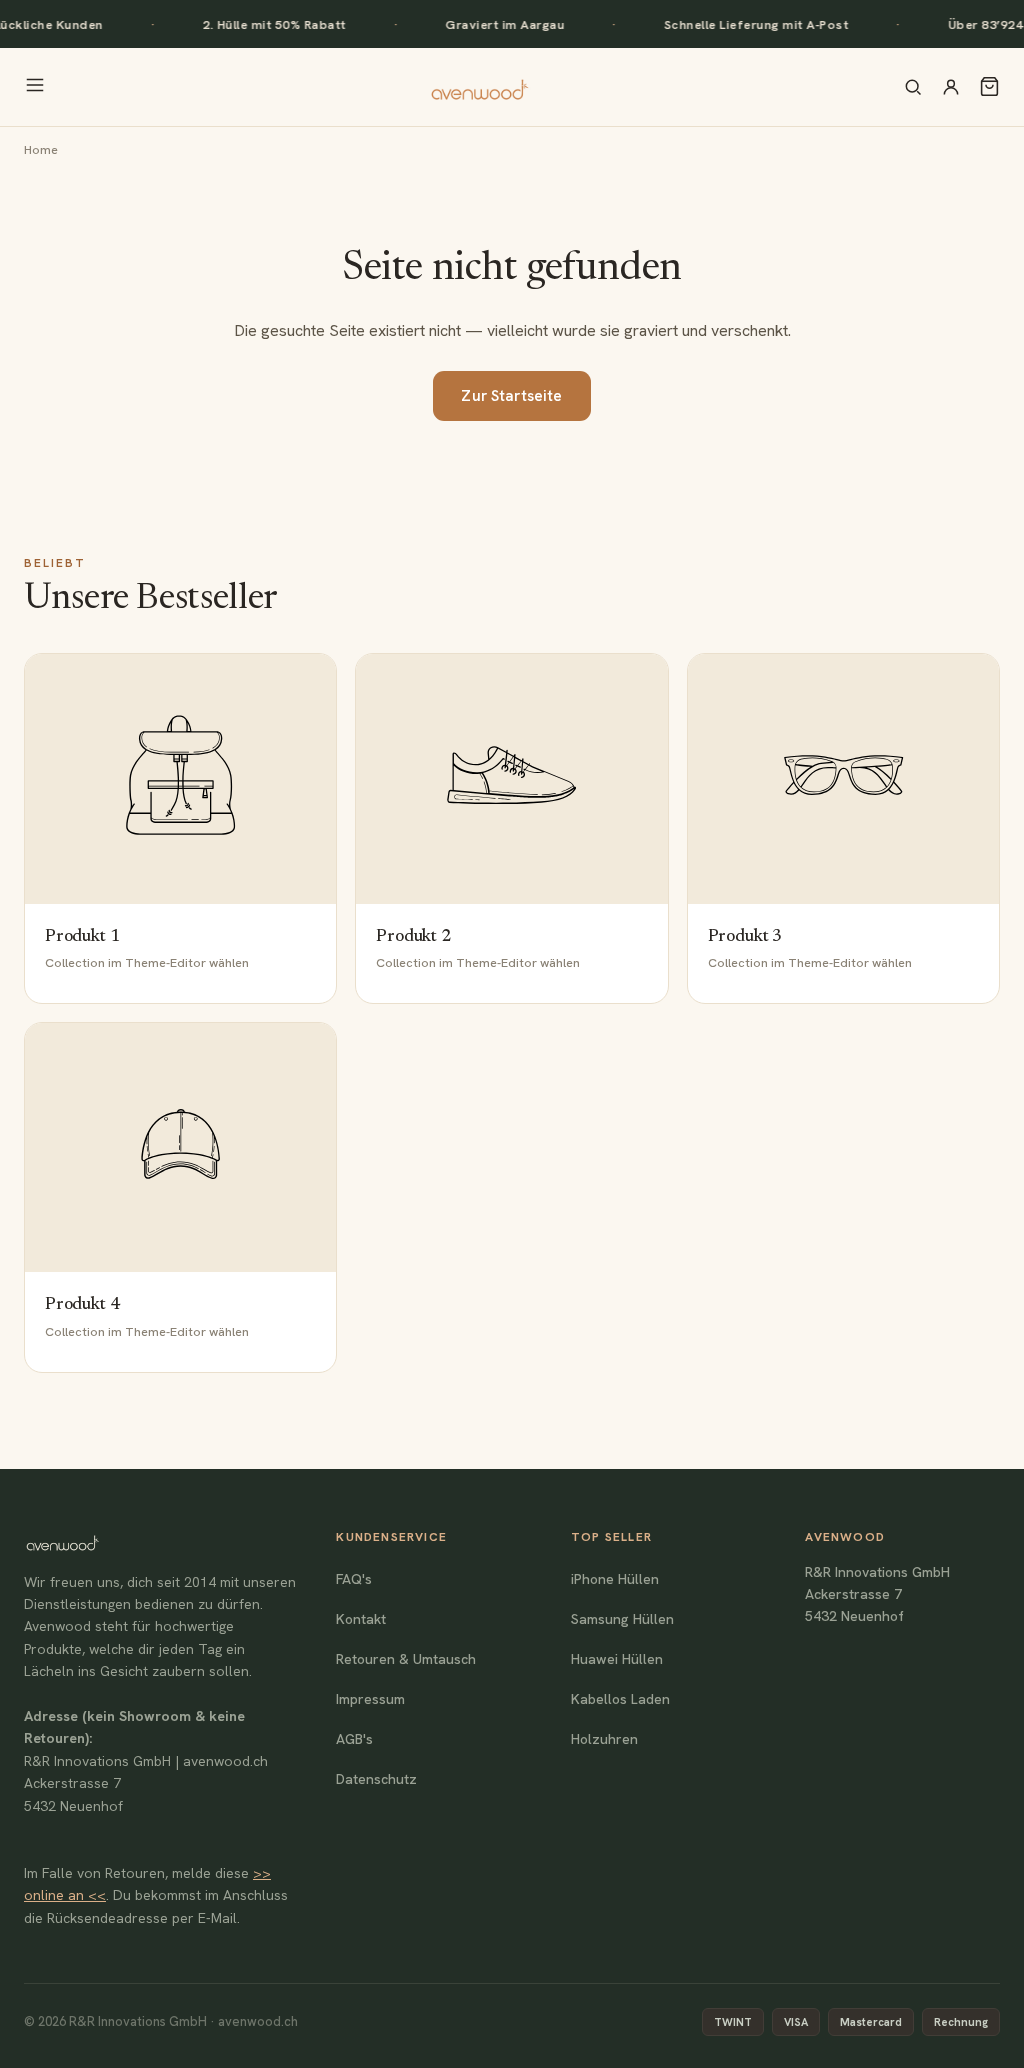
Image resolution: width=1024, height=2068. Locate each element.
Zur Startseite (511, 396)
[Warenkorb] (989, 86)
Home (41, 149)
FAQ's (354, 1579)
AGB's (354, 1739)
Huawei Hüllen (617, 1659)
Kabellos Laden (620, 1699)
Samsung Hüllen (622, 1619)
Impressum (370, 1699)
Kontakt (361, 1619)
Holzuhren (604, 1739)
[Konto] (951, 87)
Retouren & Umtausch (406, 1659)
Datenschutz (376, 1779)
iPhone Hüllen (615, 1579)
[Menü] (35, 86)
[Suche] (913, 87)
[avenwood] (479, 87)
